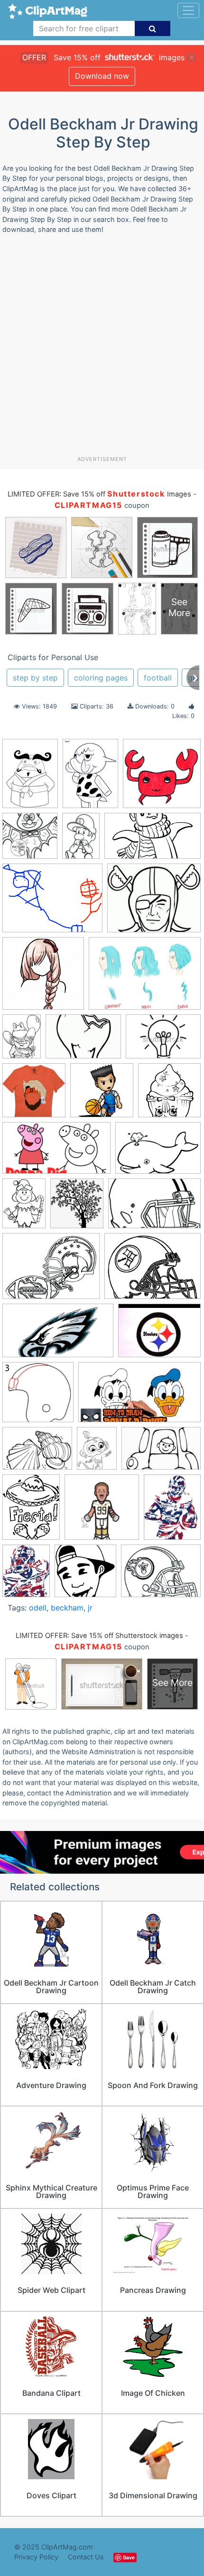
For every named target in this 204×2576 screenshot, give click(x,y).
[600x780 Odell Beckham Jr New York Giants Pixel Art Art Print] (26, 1575)
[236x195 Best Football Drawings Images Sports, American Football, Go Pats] (154, 902)
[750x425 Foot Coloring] (153, 840)
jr (90, 1608)
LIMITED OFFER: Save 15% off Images (99, 494)
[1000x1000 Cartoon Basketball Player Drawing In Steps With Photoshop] (102, 1095)
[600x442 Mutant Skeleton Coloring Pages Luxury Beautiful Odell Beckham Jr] (37, 1453)
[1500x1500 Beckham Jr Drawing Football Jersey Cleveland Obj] (34, 1095)
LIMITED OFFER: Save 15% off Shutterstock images (99, 1636)
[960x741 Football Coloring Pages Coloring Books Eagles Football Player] (51, 1271)
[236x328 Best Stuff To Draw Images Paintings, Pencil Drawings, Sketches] (22, 1041)
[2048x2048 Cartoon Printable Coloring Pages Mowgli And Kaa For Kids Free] (169, 1095)
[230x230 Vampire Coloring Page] (30, 840)
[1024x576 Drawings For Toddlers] (56, 1153)
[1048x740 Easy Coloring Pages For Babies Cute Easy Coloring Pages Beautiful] (158, 1152)
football (158, 678)
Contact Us (86, 2557)
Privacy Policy (36, 2557)
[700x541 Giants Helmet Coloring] (153, 1270)
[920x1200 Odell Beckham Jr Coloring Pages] (31, 1512)
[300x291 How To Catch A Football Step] (38, 1397)
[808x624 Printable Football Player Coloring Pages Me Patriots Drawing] (161, 1575)
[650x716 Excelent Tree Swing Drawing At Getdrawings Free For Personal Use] (77, 1208)
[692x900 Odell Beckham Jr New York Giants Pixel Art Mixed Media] (172, 1511)
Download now (102, 76)
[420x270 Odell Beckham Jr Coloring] (161, 1453)
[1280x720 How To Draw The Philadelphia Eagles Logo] (58, 1335)
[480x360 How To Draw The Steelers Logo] (159, 1335)
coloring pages (101, 678)
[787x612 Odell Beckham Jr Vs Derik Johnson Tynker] (52, 903)
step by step (35, 678)
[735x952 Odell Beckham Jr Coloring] (97, 1453)
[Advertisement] (102, 349)
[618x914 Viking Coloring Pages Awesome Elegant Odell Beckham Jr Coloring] (81, 840)
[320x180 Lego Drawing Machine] (139, 1397)
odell (38, 1608)
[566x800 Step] (30, 778)
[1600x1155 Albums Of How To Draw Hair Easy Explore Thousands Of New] (145, 978)
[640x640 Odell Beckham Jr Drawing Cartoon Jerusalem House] (102, 1512)
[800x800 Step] (162, 778)
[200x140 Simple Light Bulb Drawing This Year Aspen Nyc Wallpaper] (83, 1041)
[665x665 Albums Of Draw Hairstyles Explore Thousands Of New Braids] (43, 978)
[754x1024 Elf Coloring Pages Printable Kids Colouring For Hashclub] (24, 1208)
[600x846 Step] (90, 778)
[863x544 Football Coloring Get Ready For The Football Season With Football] (154, 1208)
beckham (67, 1608)
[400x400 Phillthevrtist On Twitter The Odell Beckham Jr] (85, 1575)
